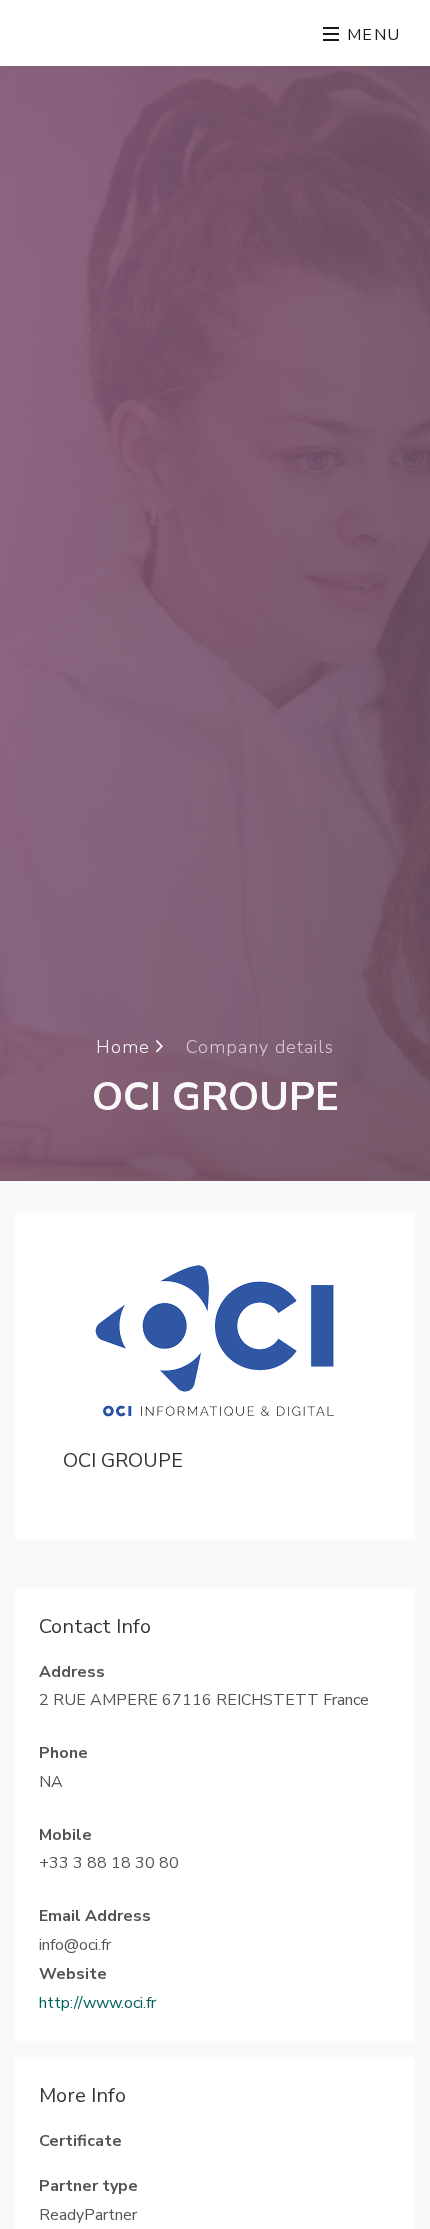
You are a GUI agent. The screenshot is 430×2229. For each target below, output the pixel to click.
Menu (371, 35)
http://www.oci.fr (97, 2003)
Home (126, 1046)
